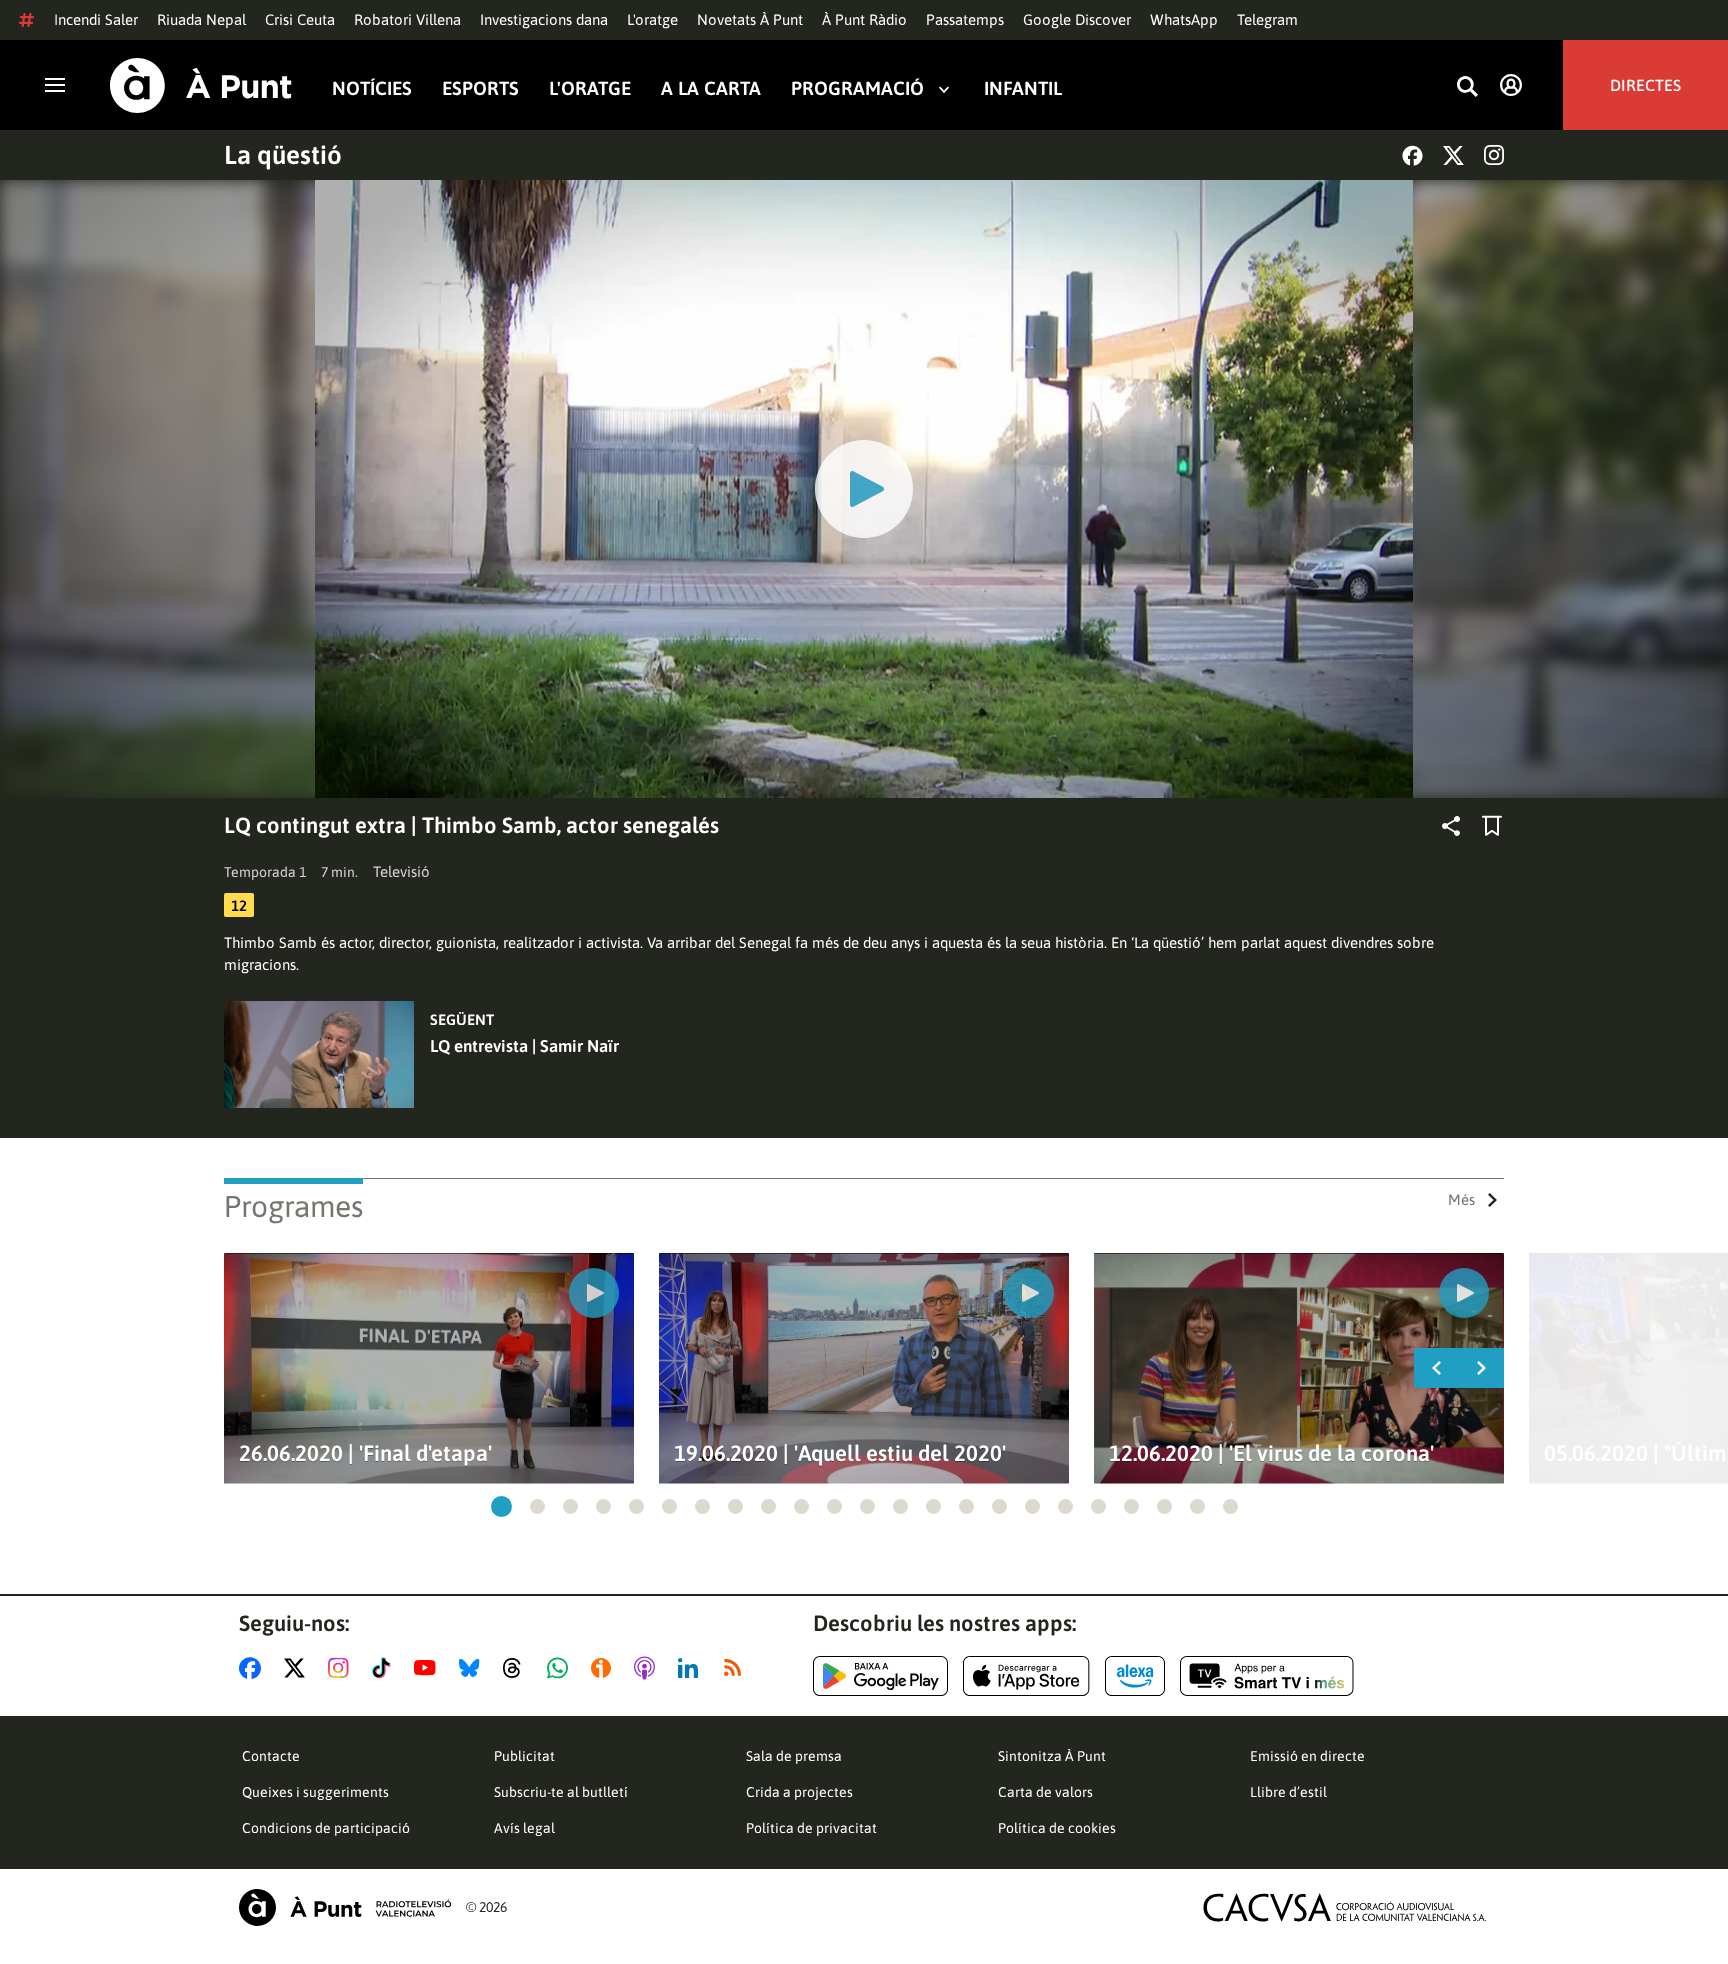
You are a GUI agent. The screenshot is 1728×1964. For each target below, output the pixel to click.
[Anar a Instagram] (342, 1668)
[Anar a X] (298, 1668)
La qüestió (283, 155)
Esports (480, 88)
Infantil (1023, 88)
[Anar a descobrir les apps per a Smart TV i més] (1267, 1676)
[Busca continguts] (1467, 87)
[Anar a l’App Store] (1026, 1676)
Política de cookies (1057, 1828)
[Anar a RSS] (737, 1668)
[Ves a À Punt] (201, 85)
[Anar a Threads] (517, 1668)
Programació (857, 88)
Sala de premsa (794, 1756)
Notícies (372, 88)
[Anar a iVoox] (605, 1668)
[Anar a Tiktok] (385, 1668)
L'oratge (652, 19)
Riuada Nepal (201, 19)
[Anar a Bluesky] (473, 1668)
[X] (1453, 155)
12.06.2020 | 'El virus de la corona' (1271, 1453)
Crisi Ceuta (300, 19)
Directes (1645, 85)
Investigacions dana (544, 19)
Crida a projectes (799, 1792)
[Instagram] (1494, 155)
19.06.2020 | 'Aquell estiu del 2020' (840, 1453)
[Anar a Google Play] (880, 1676)
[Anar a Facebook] (254, 1668)
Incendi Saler (96, 19)
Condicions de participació (326, 1828)
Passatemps (965, 19)
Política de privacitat (811, 1828)
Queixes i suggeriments (315, 1792)
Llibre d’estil (1288, 1792)
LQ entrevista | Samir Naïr (524, 1046)
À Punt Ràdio (864, 19)
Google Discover (1077, 19)
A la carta (711, 88)
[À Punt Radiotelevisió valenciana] (345, 1907)
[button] (501, 1506)
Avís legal (524, 1828)
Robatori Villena (407, 19)
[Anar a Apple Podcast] (648, 1668)
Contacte (271, 1756)
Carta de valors (1045, 1792)
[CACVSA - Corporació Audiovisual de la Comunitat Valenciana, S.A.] (1345, 1907)
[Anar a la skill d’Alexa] (1135, 1676)
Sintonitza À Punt (1052, 1756)
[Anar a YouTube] (429, 1668)
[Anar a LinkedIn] (692, 1668)
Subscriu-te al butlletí (561, 1792)
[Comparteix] (1451, 826)
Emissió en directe (1307, 1756)
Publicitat (524, 1756)
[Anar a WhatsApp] (561, 1668)
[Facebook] (1412, 155)
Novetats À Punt (750, 19)
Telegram (1267, 19)
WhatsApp (1184, 19)
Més (1461, 1199)
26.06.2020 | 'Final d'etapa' (365, 1453)
